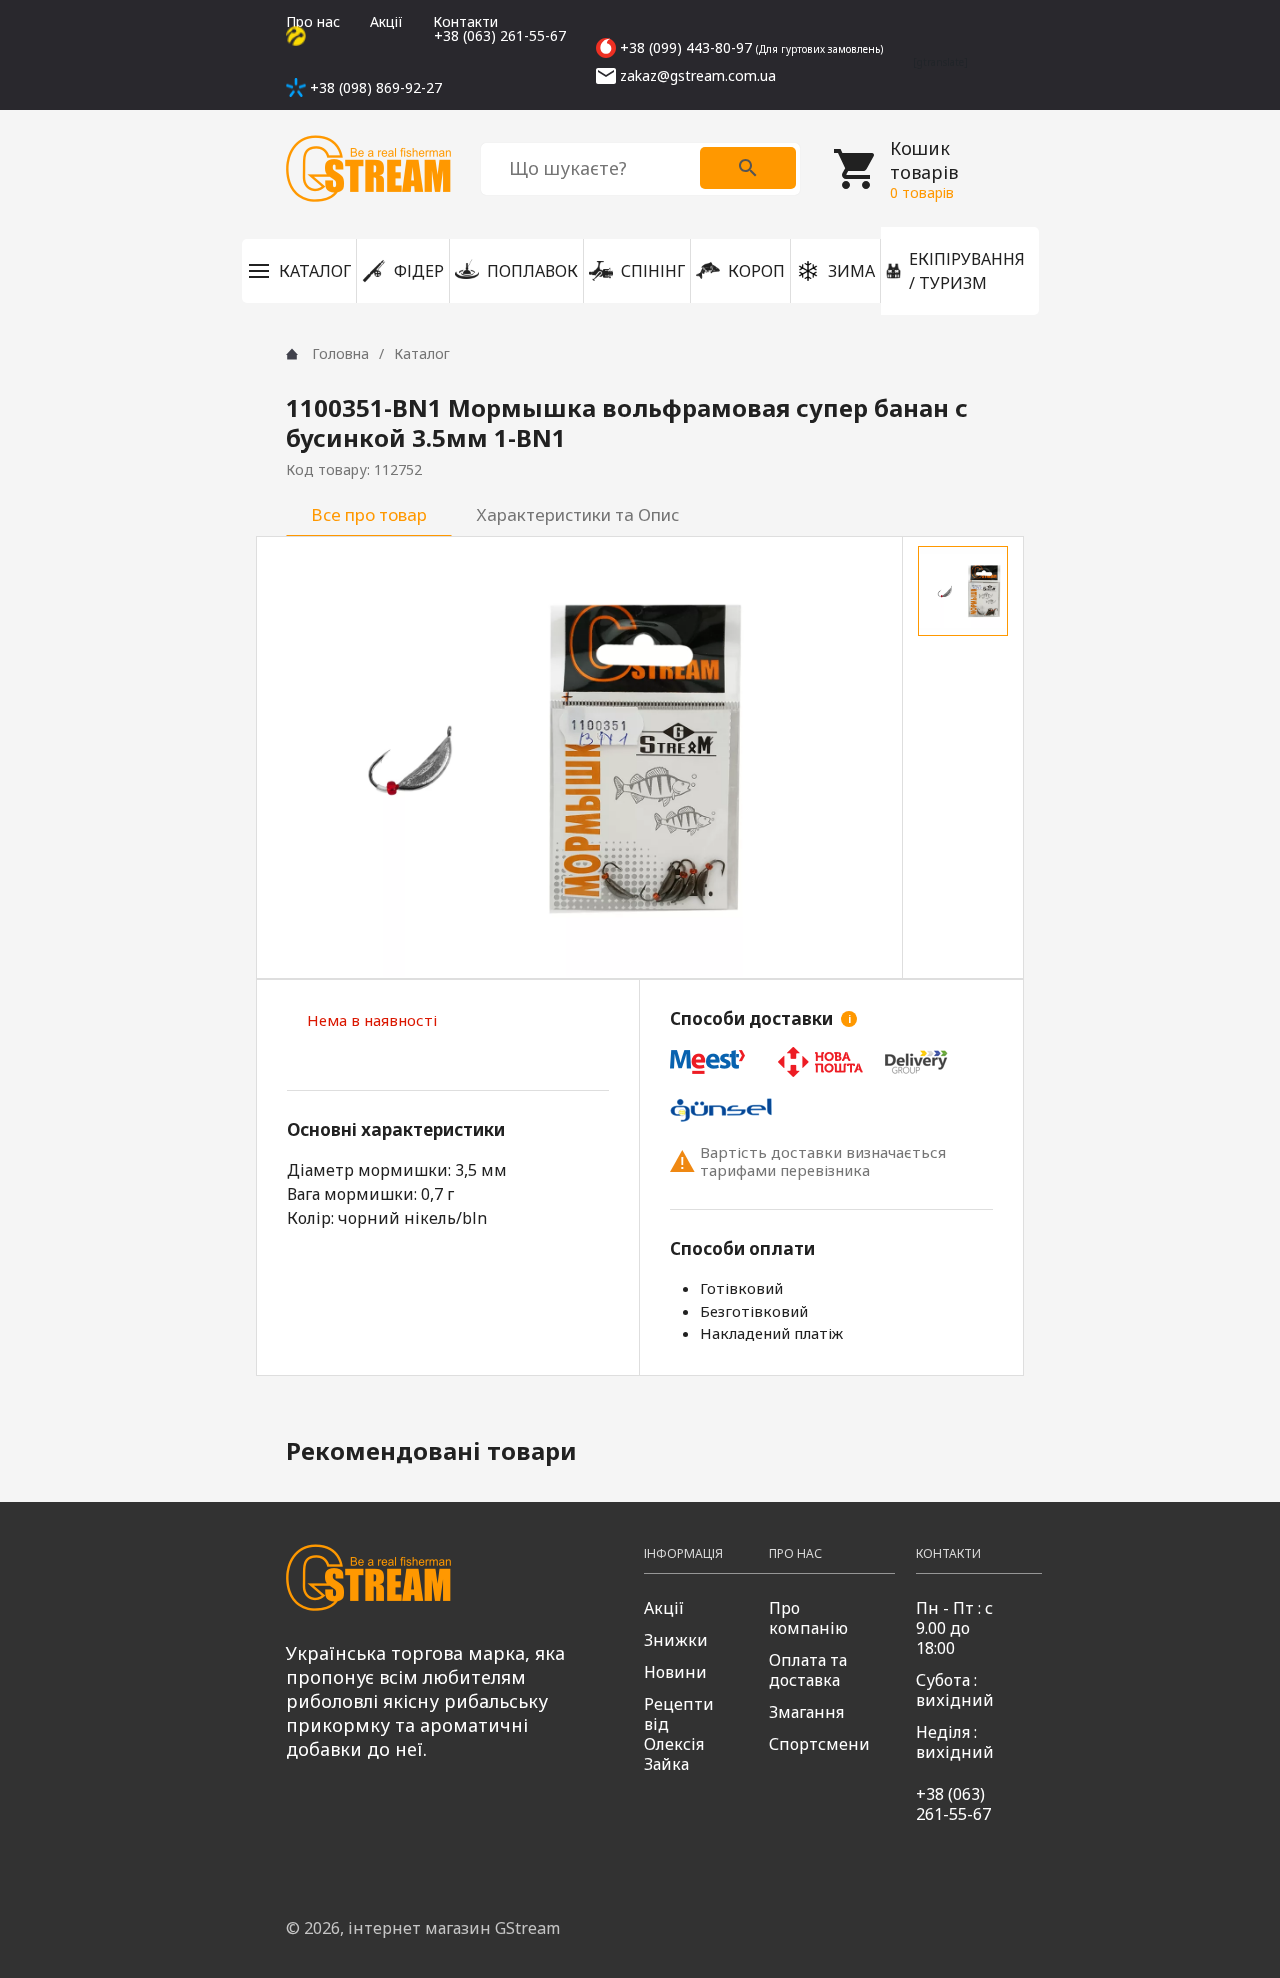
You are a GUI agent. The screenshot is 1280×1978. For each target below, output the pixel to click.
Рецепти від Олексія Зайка (679, 1734)
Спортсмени (819, 1744)
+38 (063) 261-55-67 (953, 1804)
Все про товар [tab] (369, 514)
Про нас (313, 21)
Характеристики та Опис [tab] (578, 514)
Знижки (676, 1640)
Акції (386, 21)
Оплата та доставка (808, 1670)
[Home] (292, 354)
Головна (340, 353)
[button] (299, 271)
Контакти (465, 21)
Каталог (422, 353)
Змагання (806, 1712)
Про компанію (808, 1618)
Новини (675, 1672)
